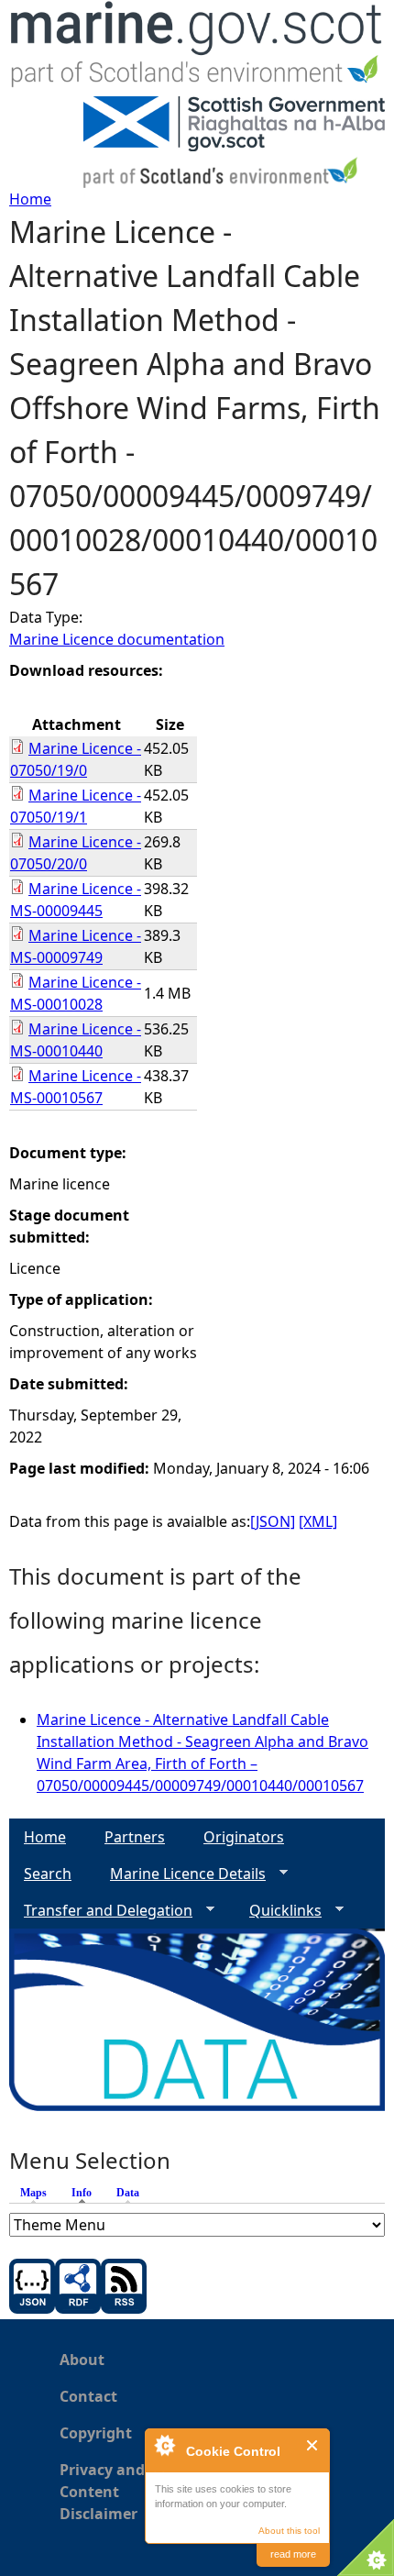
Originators (244, 1837)
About (82, 2360)
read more (293, 2554)
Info (86, 2193)
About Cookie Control (164, 2445)
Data (128, 2193)
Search (48, 1874)
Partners (135, 1837)
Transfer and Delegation (101, 1911)
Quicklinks (278, 1911)
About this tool (289, 2531)
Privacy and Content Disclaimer (102, 2492)
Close (313, 2445)
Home (30, 199)
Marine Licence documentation (117, 639)
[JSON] (273, 1521)
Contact (88, 2396)
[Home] (197, 48)
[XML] (318, 1521)
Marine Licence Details (181, 1874)
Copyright (96, 2433)
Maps (33, 2193)
